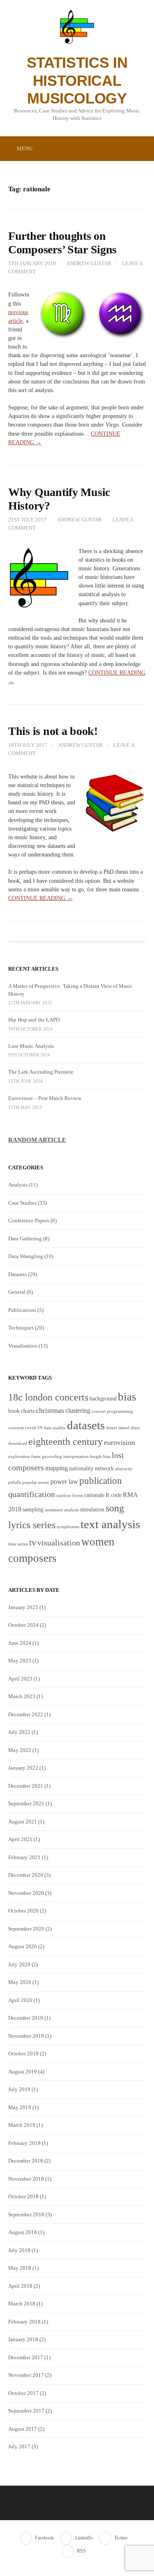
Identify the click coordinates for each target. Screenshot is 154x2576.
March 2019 (22, 2125)
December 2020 (26, 1875)
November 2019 (26, 2036)
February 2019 (24, 2143)
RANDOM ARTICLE (37, 1140)
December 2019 (26, 2018)
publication (101, 1481)
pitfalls (15, 1482)
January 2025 (23, 1607)
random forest (70, 1496)
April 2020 (20, 2000)
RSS (81, 2551)
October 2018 (23, 2196)
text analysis (110, 1524)
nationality (81, 1468)
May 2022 (20, 1750)
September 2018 (26, 2214)
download (18, 1443)
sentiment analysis (62, 1510)
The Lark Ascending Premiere (41, 1072)
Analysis (18, 1185)
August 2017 (23, 2429)
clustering (78, 1411)
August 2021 (23, 1822)
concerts (16, 1428)
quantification (32, 1494)
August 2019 (23, 2072)
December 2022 (26, 1714)
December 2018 (26, 2161)
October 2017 (23, 2393)
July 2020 (19, 1964)
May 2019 (20, 2107)
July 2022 (19, 1732)
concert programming (112, 1411)
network (104, 1468)
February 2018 (24, 2322)
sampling (33, 1510)
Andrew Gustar (89, 263)
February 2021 (24, 1857)
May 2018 (20, 2268)
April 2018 (20, 2286)
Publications (22, 1310)
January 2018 (23, 2339)
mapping (56, 1468)
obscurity (124, 1469)
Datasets (17, 1274)
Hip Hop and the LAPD (34, 1020)
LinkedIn (84, 2538)
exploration (19, 1457)
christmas (50, 1410)
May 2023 (20, 1661)
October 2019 (23, 2054)
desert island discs (123, 1428)
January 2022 (23, 1768)
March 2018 (22, 2304)
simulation (92, 1510)
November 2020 (26, 1893)
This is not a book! (53, 731)
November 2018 (26, 2179)
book (14, 1411)
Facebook (44, 2538)
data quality (55, 1428)
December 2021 (26, 1786)
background (103, 1399)
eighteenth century (66, 1441)
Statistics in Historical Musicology (77, 80)
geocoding (52, 1457)
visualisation (59, 1543)
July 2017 (19, 2446)
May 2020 (20, 1982)
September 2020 (26, 1929)
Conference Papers (29, 1220)
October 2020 (23, 1911)
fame (36, 1457)
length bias (100, 1457)
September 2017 (26, 2411)
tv (33, 1543)
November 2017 (26, 2375)
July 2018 (19, 2250)
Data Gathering (25, 1239)
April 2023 (20, 1679)
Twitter (121, 2538)
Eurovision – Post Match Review (45, 1098)
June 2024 (20, 1643)
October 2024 (23, 1625)
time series (18, 1544)
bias (127, 1397)
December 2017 (26, 2357)
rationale (94, 1495)
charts (28, 1411)
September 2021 (26, 1803)
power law (64, 1482)
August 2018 (23, 2232)
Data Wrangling (26, 1256)
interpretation (76, 1457)
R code (114, 1495)
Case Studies (22, 1203)
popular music (36, 1482)
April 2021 (20, 1839)
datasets (86, 1425)
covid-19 (34, 1428)
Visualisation (23, 1346)
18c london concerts (48, 1397)
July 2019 (19, 2089)
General (17, 1292)
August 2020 (23, 1946)
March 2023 (22, 1696)
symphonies (68, 1527)
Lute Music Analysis (31, 1046)
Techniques (21, 1328)
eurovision (120, 1442)
